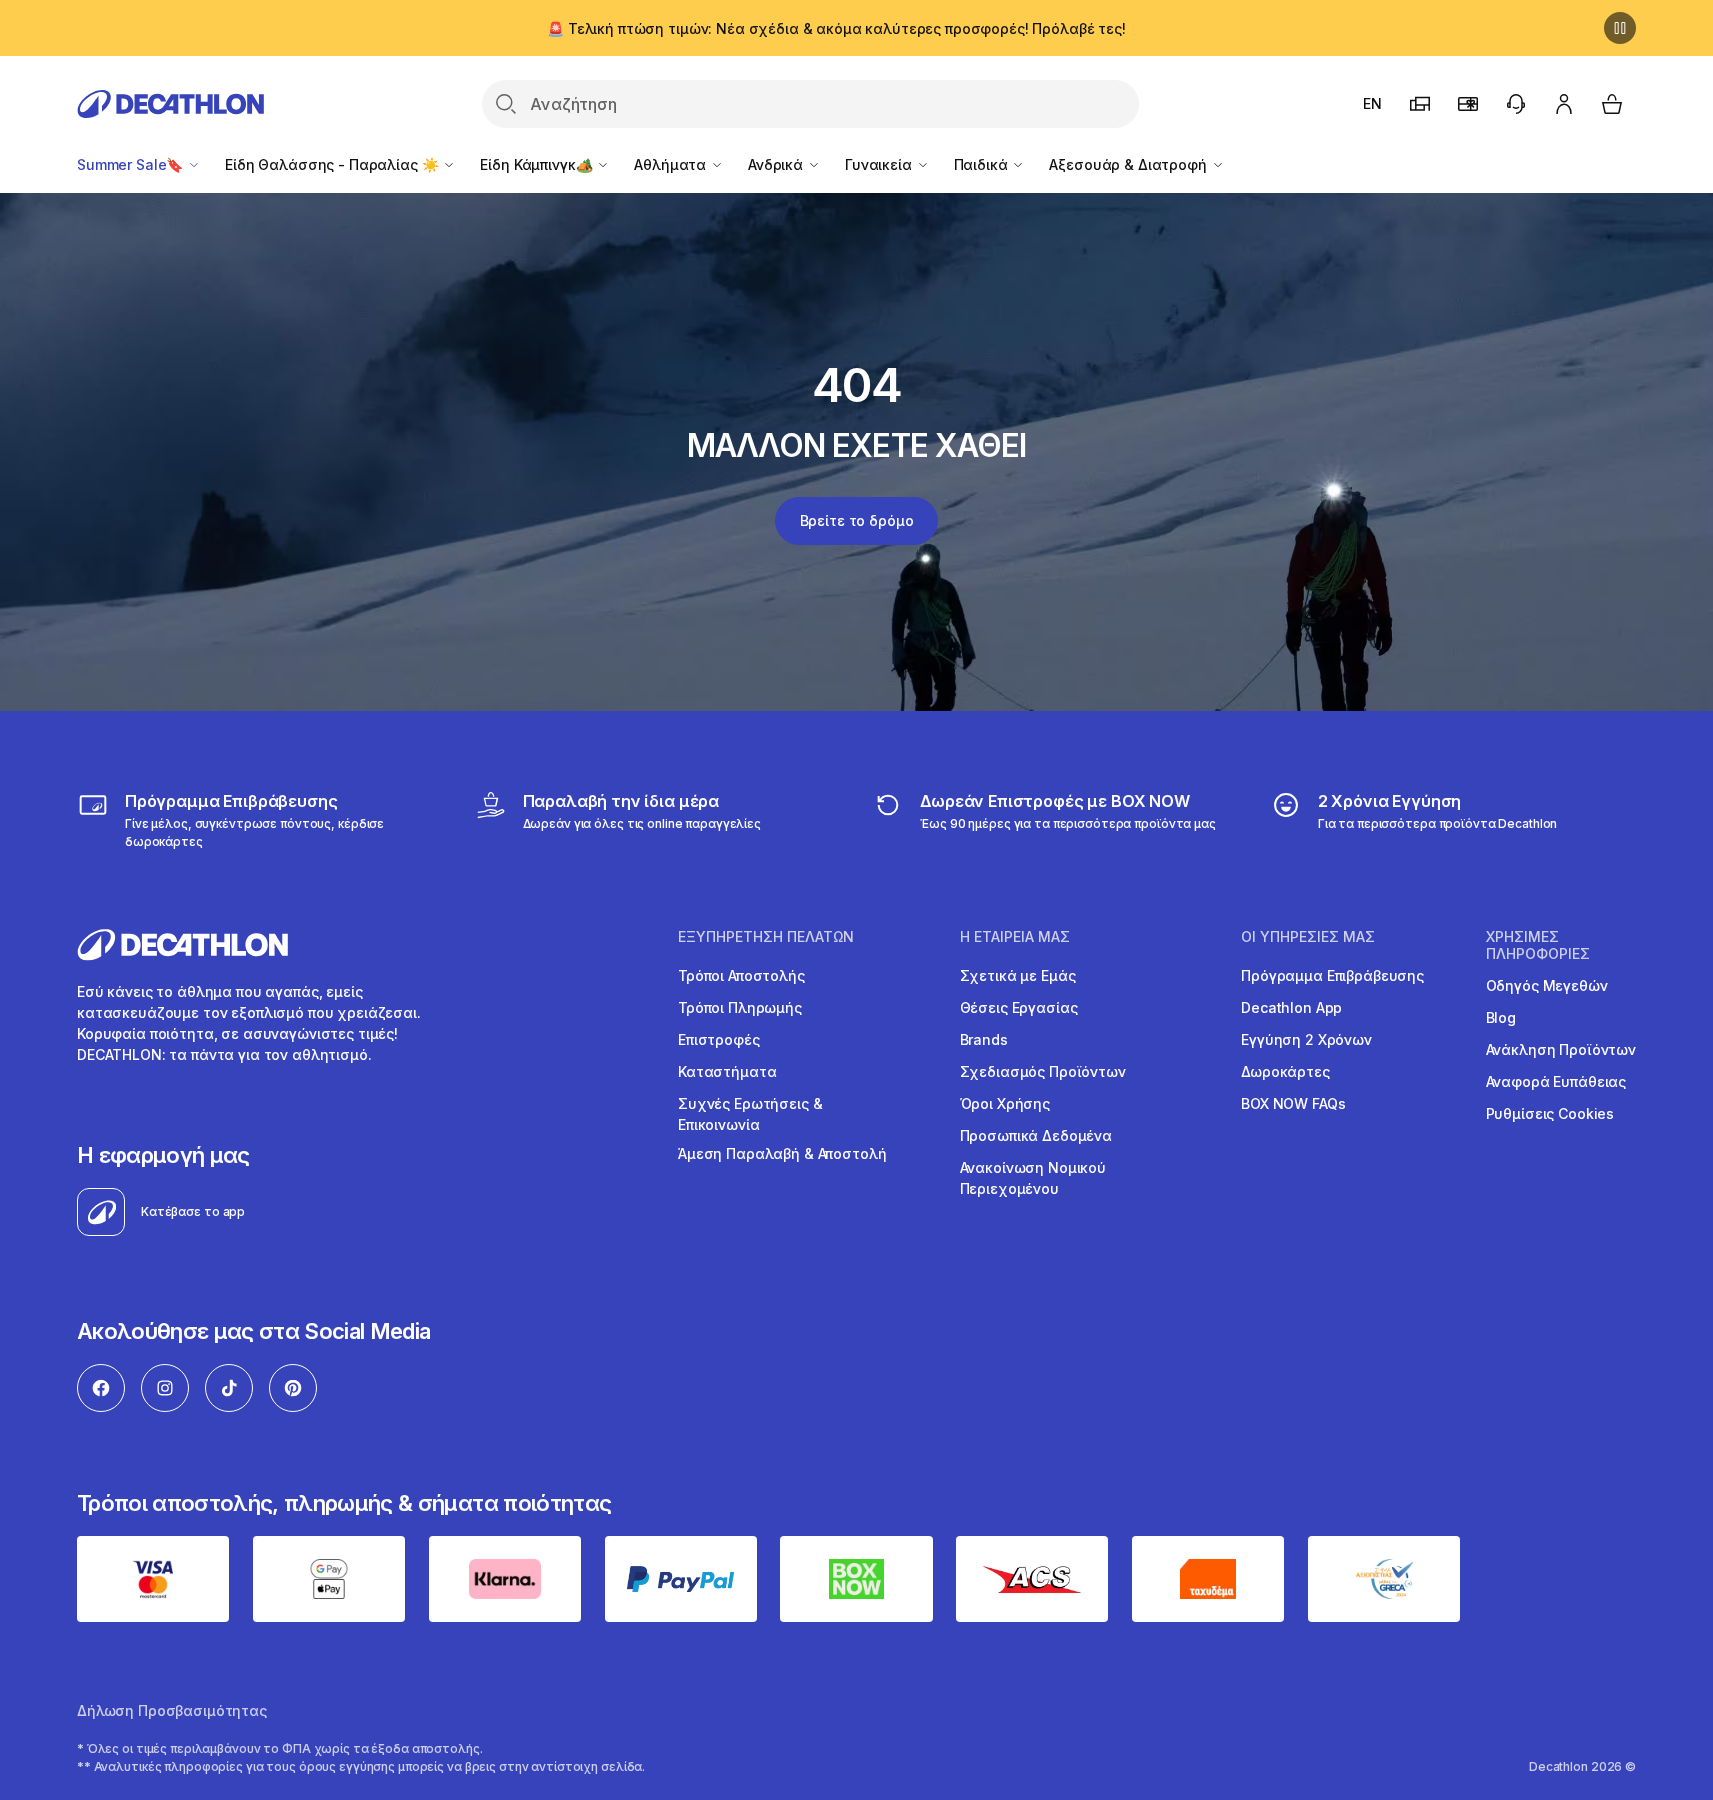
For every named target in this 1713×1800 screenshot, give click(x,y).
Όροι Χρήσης (1005, 1103)
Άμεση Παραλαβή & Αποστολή (782, 1153)
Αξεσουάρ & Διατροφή (1129, 164)
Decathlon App (1291, 1007)
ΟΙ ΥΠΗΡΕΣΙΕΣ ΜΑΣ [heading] (1308, 937)
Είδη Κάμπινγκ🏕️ (538, 164)
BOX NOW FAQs (1293, 1103)
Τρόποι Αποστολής (741, 975)
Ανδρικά (777, 164)
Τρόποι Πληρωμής (740, 1007)
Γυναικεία (880, 164)
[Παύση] (1620, 28)
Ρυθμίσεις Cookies (1550, 1113)
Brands (984, 1039)
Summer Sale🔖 (132, 164)
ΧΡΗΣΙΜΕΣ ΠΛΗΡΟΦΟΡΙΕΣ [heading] (1538, 945)
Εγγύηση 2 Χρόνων (1306, 1039)
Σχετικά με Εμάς (1018, 975)
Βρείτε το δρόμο (857, 520)
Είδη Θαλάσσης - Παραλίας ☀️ (333, 164)
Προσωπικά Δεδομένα (1036, 1135)
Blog (1501, 1017)
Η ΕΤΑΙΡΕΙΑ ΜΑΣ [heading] (1015, 937)
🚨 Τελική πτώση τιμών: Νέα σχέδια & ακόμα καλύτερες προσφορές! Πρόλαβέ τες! (836, 28)
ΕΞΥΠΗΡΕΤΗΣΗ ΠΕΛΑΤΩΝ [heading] (766, 937)
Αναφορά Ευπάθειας (1556, 1081)
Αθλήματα (672, 164)
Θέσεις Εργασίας (1019, 1007)
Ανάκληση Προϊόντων (1561, 1049)
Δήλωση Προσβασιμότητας (172, 1710)
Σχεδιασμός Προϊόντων (1043, 1071)
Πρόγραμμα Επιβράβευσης (1332, 975)
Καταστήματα (727, 1071)
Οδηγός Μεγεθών (1547, 985)
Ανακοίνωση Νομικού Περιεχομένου (1033, 1178)
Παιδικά (983, 164)
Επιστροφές (719, 1039)
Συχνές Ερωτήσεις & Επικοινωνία (750, 1114)
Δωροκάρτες (1285, 1071)
